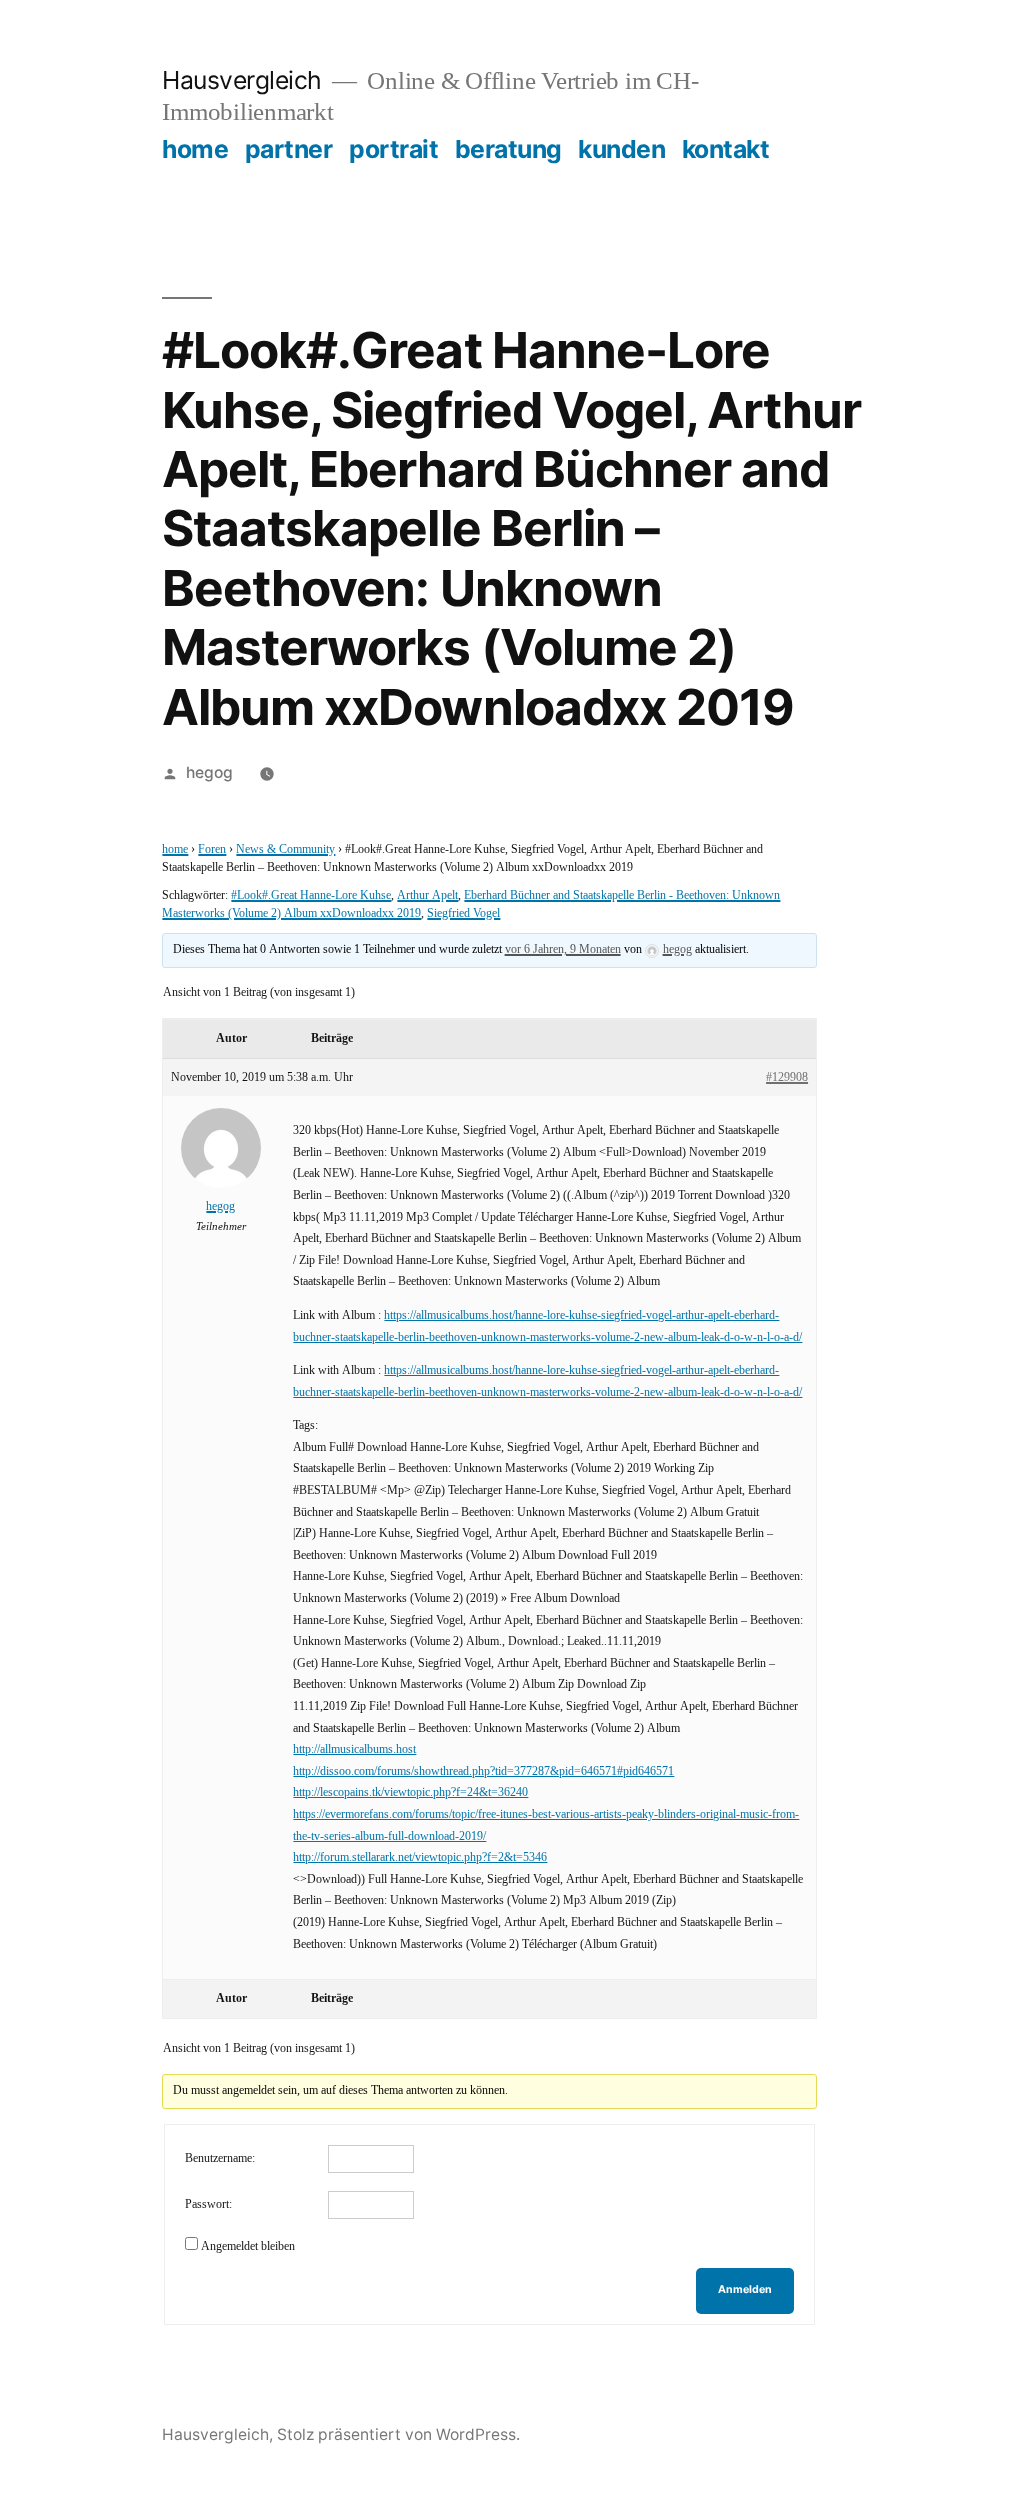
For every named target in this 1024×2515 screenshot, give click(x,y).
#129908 (787, 1077)
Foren (212, 849)
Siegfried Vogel (463, 913)
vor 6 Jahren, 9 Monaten (563, 949)
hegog (209, 772)
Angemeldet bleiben (248, 2246)
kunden (621, 149)
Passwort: (208, 2204)
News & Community (285, 849)
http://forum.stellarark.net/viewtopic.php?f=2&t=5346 (420, 1857)
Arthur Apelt (427, 895)
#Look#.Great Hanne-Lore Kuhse (311, 895)
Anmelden (745, 2289)
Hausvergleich (242, 80)
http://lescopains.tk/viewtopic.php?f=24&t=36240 (410, 1792)
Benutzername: (220, 2158)
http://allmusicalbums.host (354, 1749)
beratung (508, 149)
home (195, 149)
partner (289, 149)
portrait (393, 149)
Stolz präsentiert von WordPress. (398, 2434)
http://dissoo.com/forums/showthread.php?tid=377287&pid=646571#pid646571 (483, 1771)
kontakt (726, 149)
